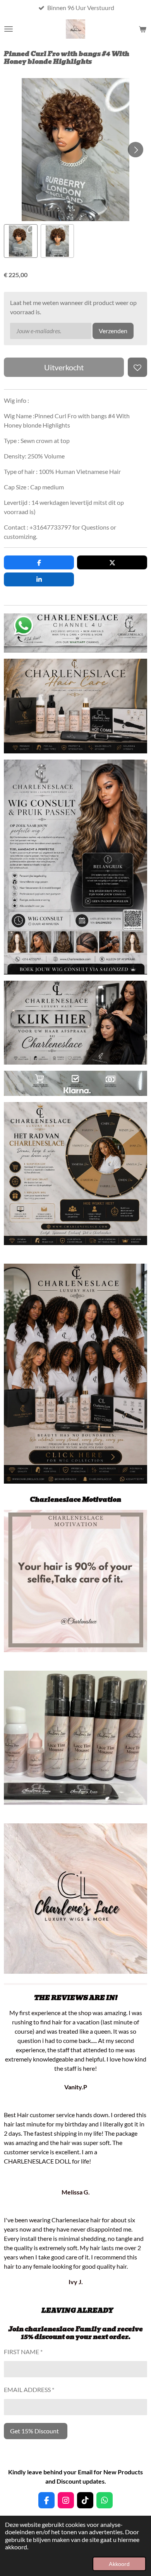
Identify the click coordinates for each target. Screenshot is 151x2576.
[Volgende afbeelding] (136, 150)
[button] (21, 241)
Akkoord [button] (119, 2564)
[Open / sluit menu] (9, 29)
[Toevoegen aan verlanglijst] (137, 367)
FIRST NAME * (23, 2352)
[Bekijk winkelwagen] (142, 29)
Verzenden (113, 331)
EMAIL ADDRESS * (29, 2389)
